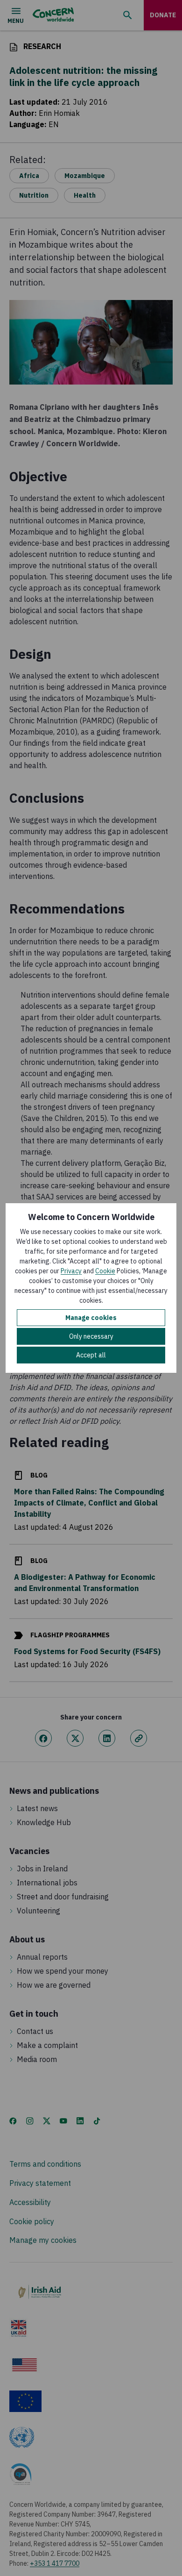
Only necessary (91, 1336)
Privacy (71, 1271)
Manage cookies (91, 1318)
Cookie (105, 1271)
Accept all (91, 1355)
